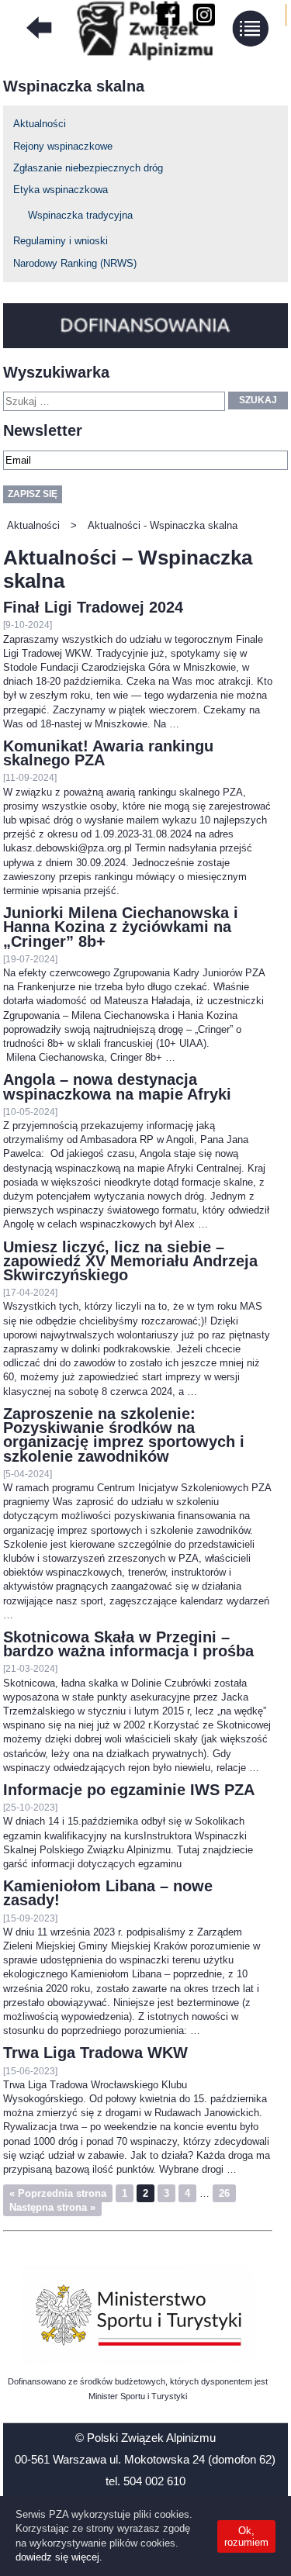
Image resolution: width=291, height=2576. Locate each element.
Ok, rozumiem (246, 2536)
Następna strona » (52, 2207)
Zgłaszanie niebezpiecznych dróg (88, 168)
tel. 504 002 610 (145, 2481)
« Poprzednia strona (58, 2193)
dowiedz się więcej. (59, 2557)
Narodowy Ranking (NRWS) (75, 263)
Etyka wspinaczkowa (61, 190)
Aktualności (40, 124)
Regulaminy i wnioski (61, 241)
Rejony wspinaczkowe (63, 146)
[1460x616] (138, 2315)
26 (224, 2193)
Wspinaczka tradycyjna (80, 215)
